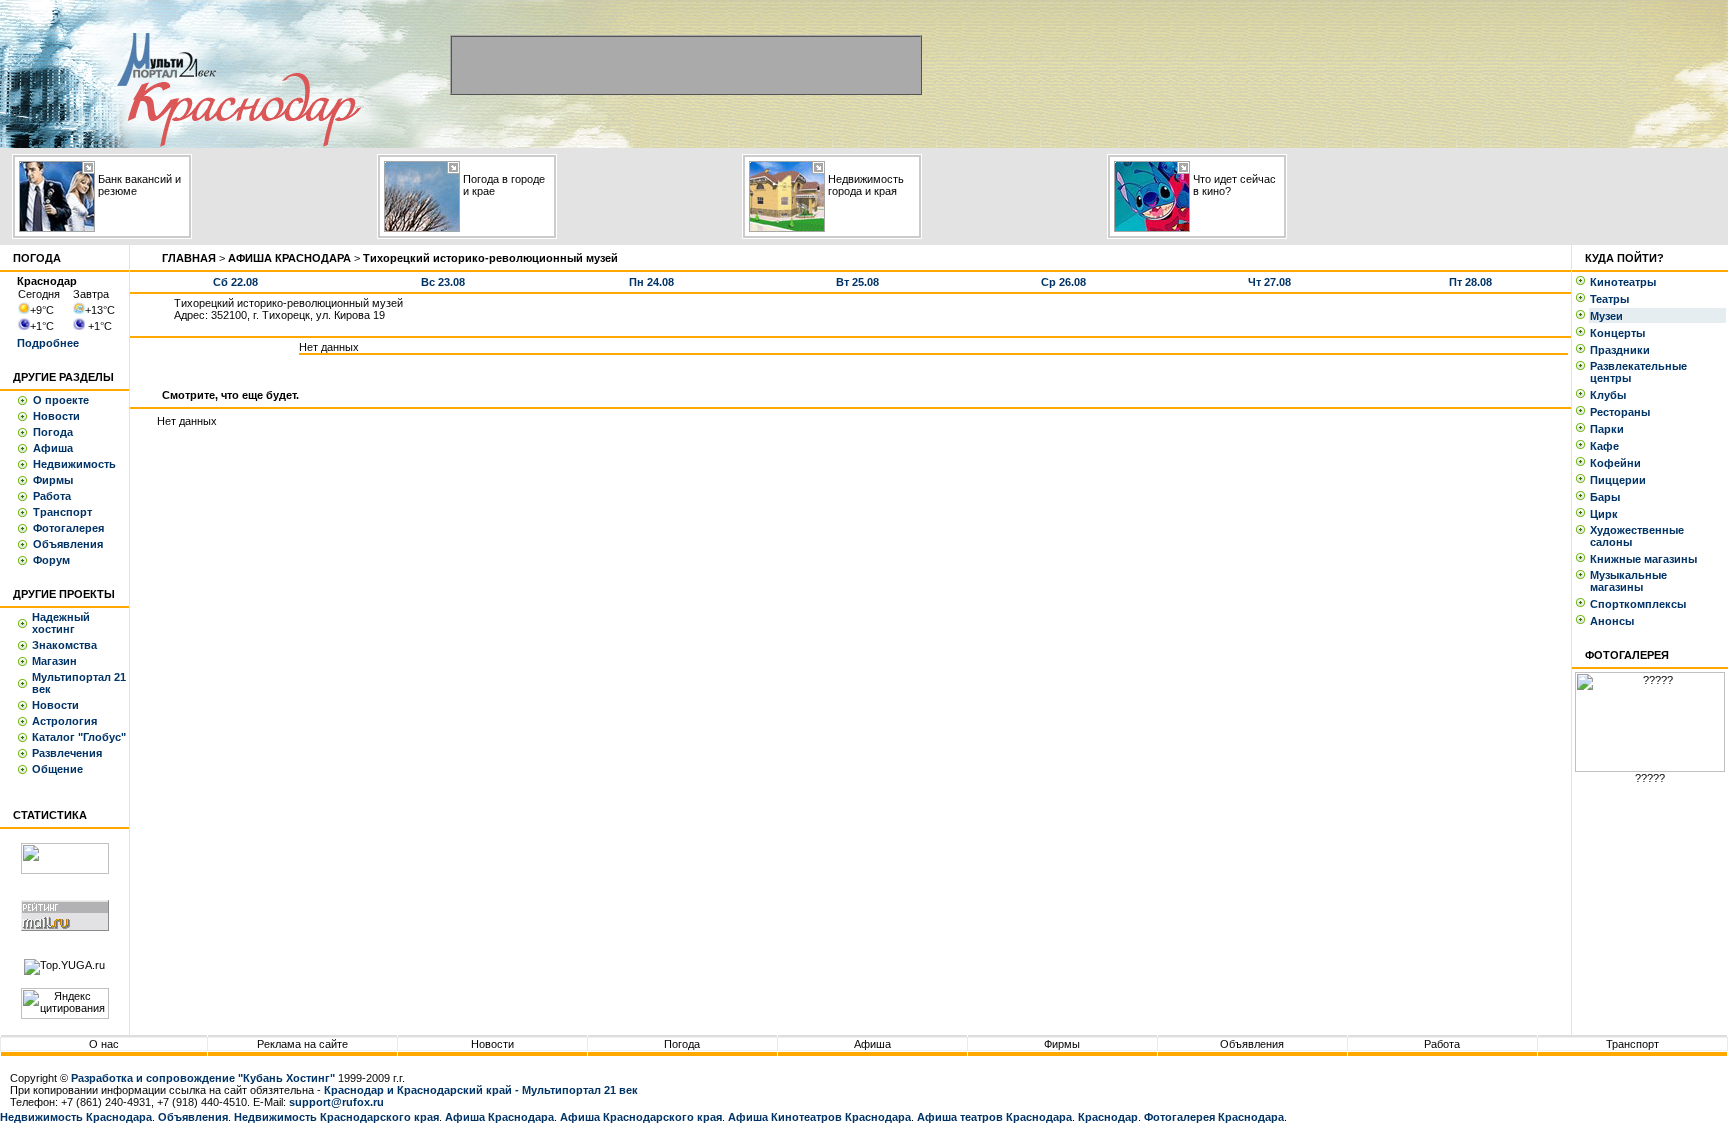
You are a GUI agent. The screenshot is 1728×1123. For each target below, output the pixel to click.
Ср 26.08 (1063, 282)
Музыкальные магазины (1628, 581)
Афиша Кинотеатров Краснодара (819, 1117)
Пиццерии (1621, 480)
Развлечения (67, 753)
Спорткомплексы (1641, 604)
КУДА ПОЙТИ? (1624, 258)
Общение (57, 769)
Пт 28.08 (1470, 282)
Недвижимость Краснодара (76, 1117)
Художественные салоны (1637, 536)
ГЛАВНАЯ (189, 258)
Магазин (54, 661)
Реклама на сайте (302, 1044)
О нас (104, 1044)
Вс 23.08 (443, 282)
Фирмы (53, 480)
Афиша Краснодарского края (641, 1117)
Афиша (53, 448)
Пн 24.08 (651, 282)
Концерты (1620, 333)
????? (1650, 778)
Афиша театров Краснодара (994, 1117)
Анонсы (1612, 621)
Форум (51, 560)
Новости (56, 416)
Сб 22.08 (235, 282)
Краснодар (1108, 1117)
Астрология (64, 721)
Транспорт (62, 512)
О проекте (61, 400)
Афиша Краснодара (499, 1117)
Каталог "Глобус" (79, 737)
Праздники (1623, 350)
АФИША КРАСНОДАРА (289, 258)
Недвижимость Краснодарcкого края (336, 1117)
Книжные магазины (1646, 559)
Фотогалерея (68, 528)
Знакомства (64, 645)
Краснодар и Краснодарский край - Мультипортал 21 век (481, 1090)
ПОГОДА (37, 258)
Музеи (1609, 316)
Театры (1612, 299)
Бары (1608, 497)
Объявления (68, 544)
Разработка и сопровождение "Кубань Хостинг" (203, 1078)
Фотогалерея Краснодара (1214, 1117)
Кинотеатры (1626, 282)
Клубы (1611, 395)
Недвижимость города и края (866, 185)
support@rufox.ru (336, 1102)
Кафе (1607, 446)
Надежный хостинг (61, 623)
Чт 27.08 (1269, 282)
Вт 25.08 (857, 282)
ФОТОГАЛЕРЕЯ (1627, 655)
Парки (1610, 429)
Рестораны (1623, 412)
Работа (52, 496)
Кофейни (1618, 463)
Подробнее (48, 343)
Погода (53, 432)
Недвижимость (74, 464)
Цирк (1607, 514)
